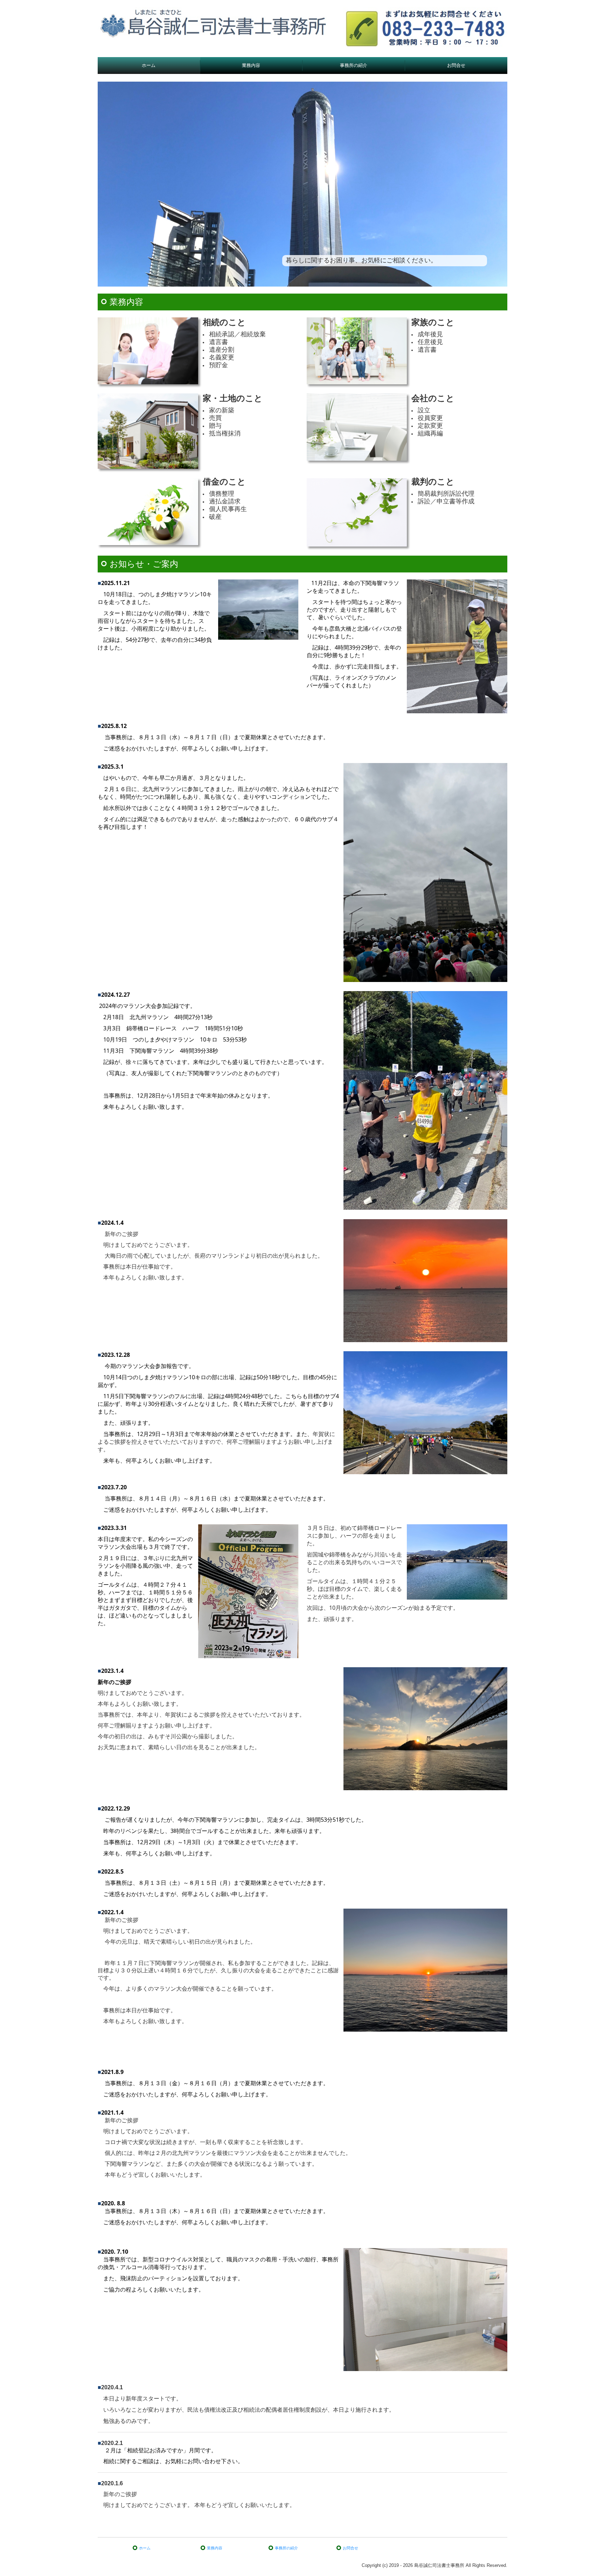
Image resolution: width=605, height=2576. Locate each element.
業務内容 (251, 65)
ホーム (149, 65)
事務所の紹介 (354, 65)
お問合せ (456, 65)
